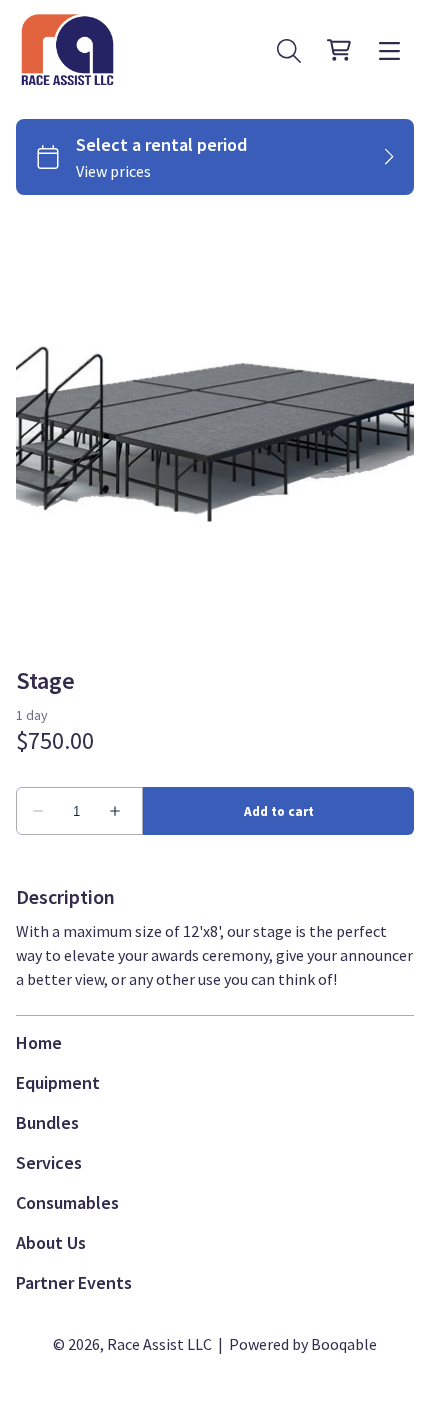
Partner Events (74, 1282)
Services (49, 1162)
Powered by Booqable (303, 1344)
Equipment (58, 1082)
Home (39, 1042)
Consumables (67, 1202)
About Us (51, 1242)
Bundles (47, 1122)
